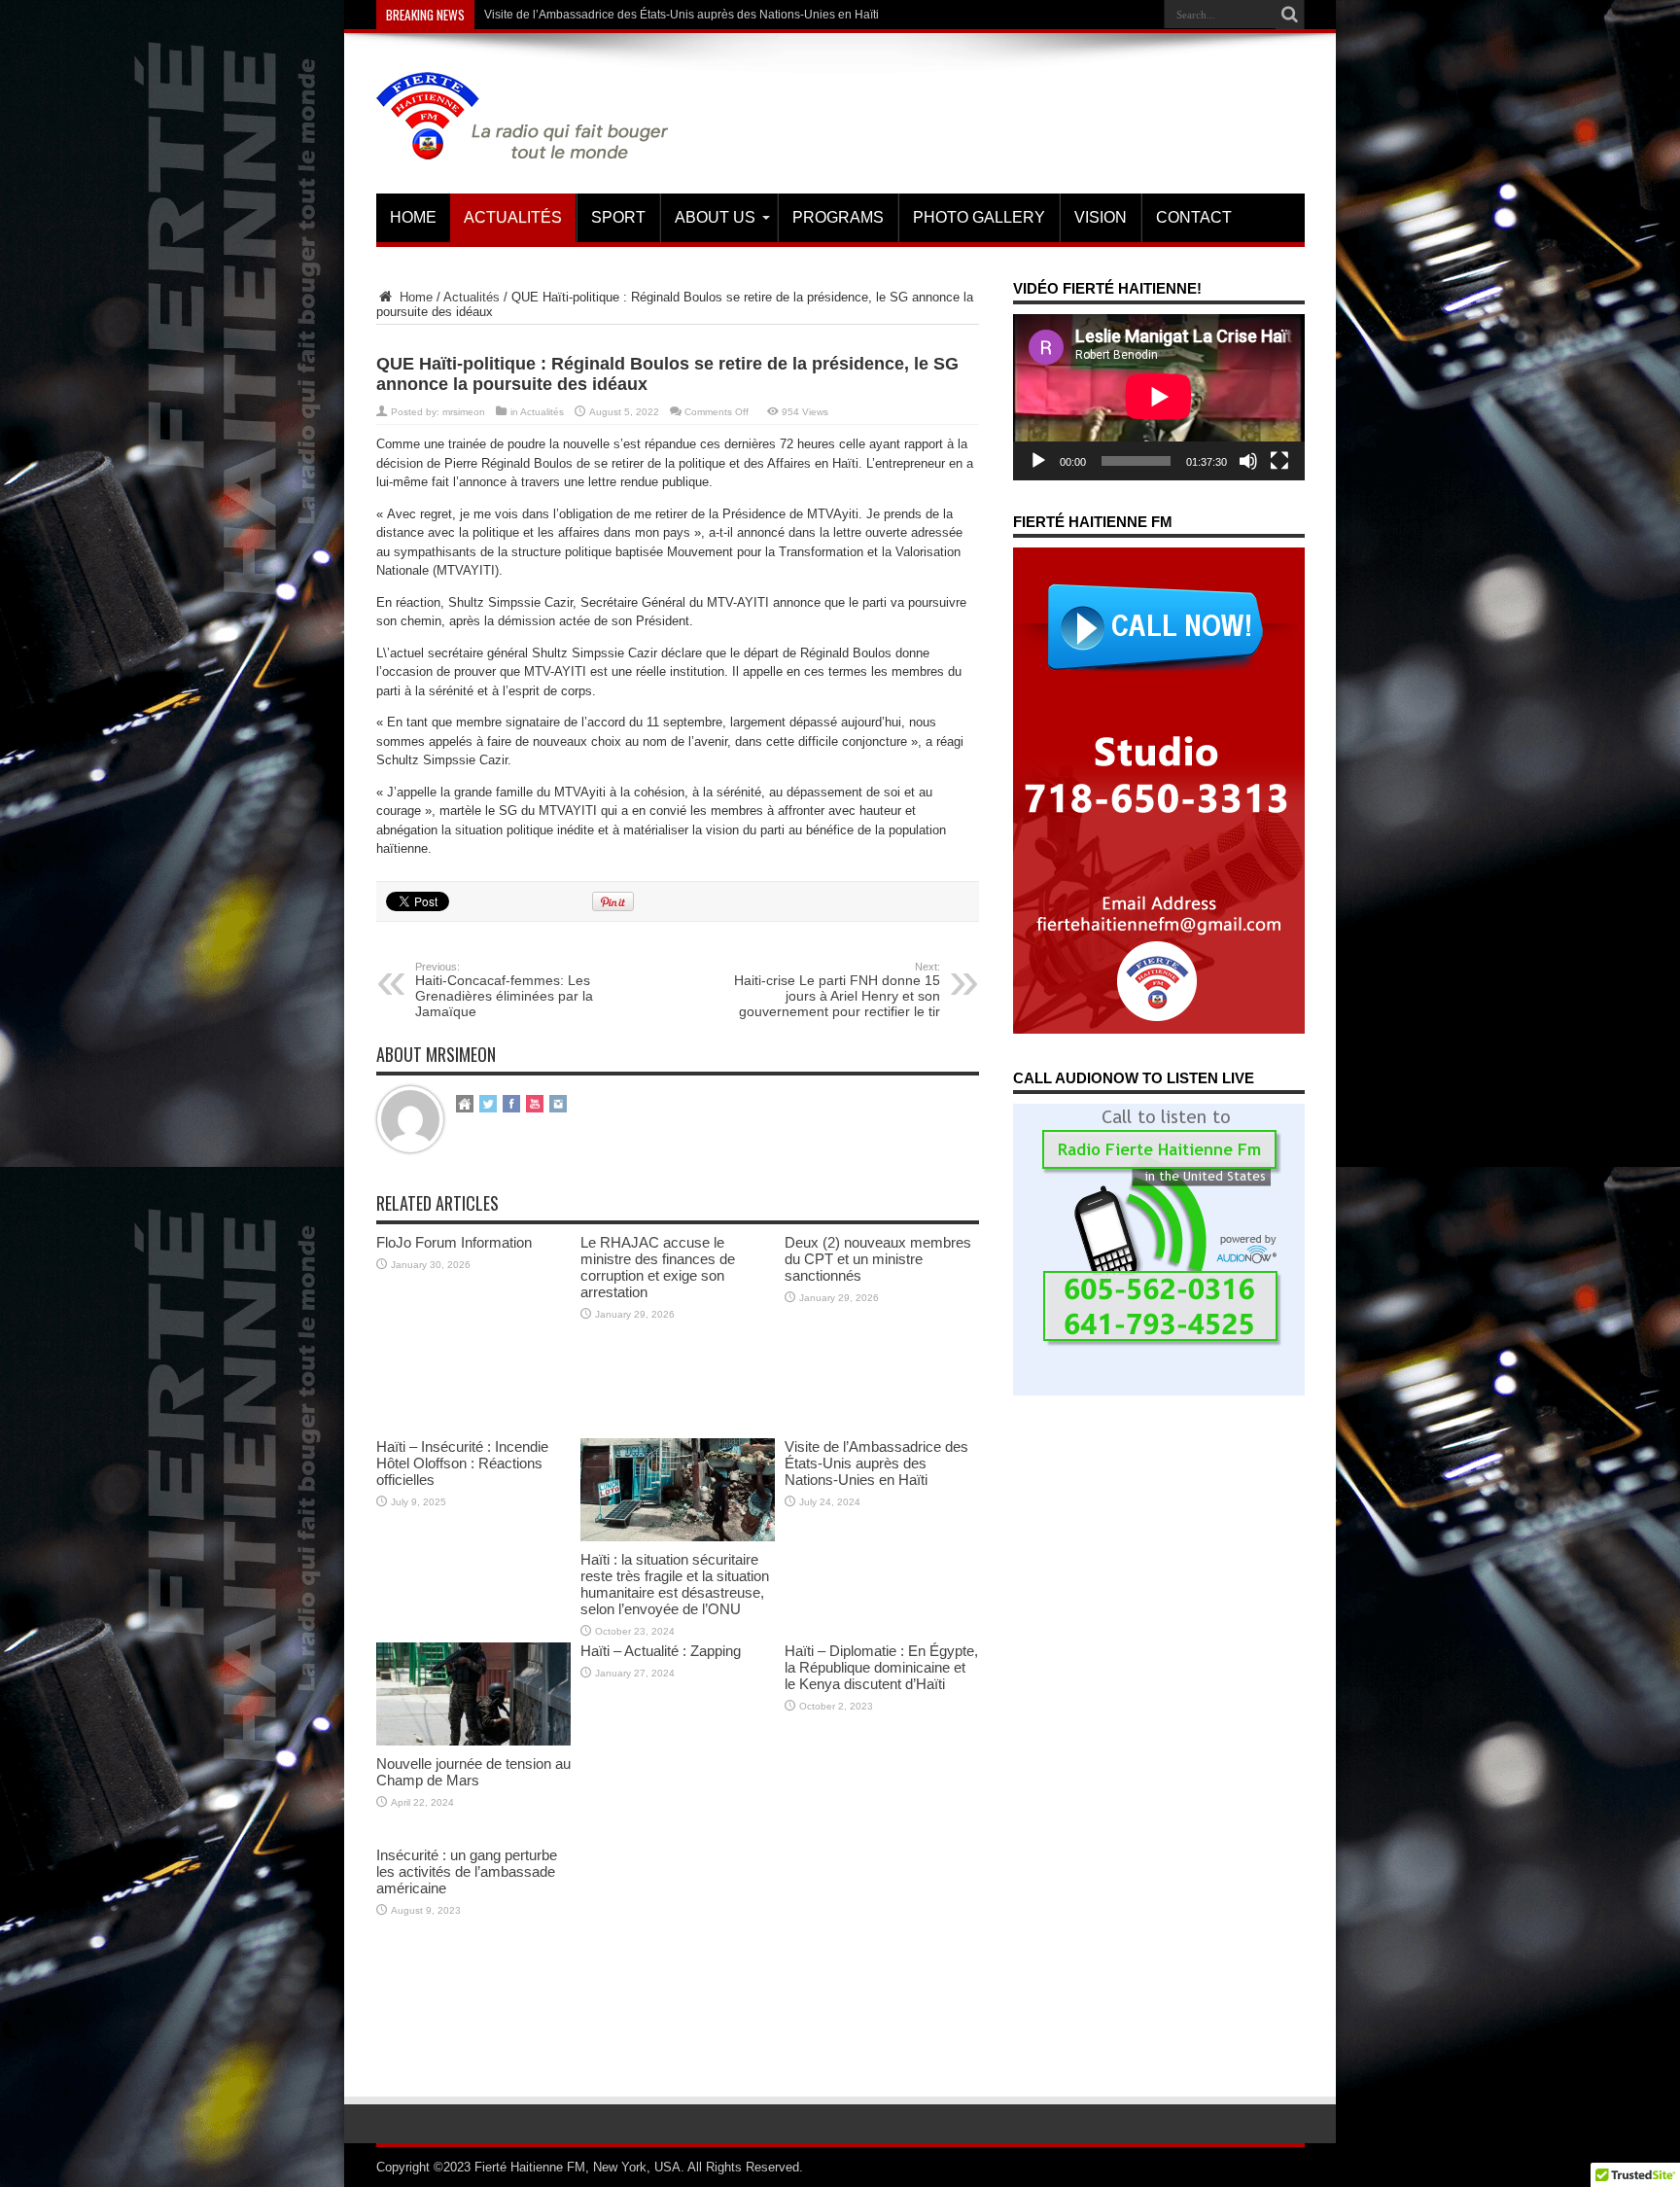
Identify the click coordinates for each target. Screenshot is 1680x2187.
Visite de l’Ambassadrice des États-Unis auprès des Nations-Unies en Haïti (682, 15)
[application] (1159, 397)
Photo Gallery (979, 217)
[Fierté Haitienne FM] (522, 145)
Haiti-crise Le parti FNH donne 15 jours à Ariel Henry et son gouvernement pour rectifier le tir (837, 990)
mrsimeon (464, 412)
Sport (618, 217)
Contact (1194, 217)
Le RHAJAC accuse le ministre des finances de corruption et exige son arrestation (658, 1267)
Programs (838, 217)
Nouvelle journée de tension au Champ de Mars (473, 1772)
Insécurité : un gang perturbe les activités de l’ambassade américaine (467, 1871)
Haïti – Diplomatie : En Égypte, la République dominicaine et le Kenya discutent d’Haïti (881, 1667)
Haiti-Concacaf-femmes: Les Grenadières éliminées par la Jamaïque (504, 990)
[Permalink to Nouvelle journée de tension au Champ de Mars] (473, 1741)
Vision (1101, 217)
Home (413, 217)
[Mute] (1248, 461)
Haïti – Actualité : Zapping (661, 1651)
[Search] (1290, 15)
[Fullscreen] (1279, 461)
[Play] (1038, 461)
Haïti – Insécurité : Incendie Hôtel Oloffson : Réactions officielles (462, 1463)
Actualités (513, 217)
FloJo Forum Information (454, 1242)
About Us (715, 217)
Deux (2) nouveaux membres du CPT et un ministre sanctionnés (878, 1259)
